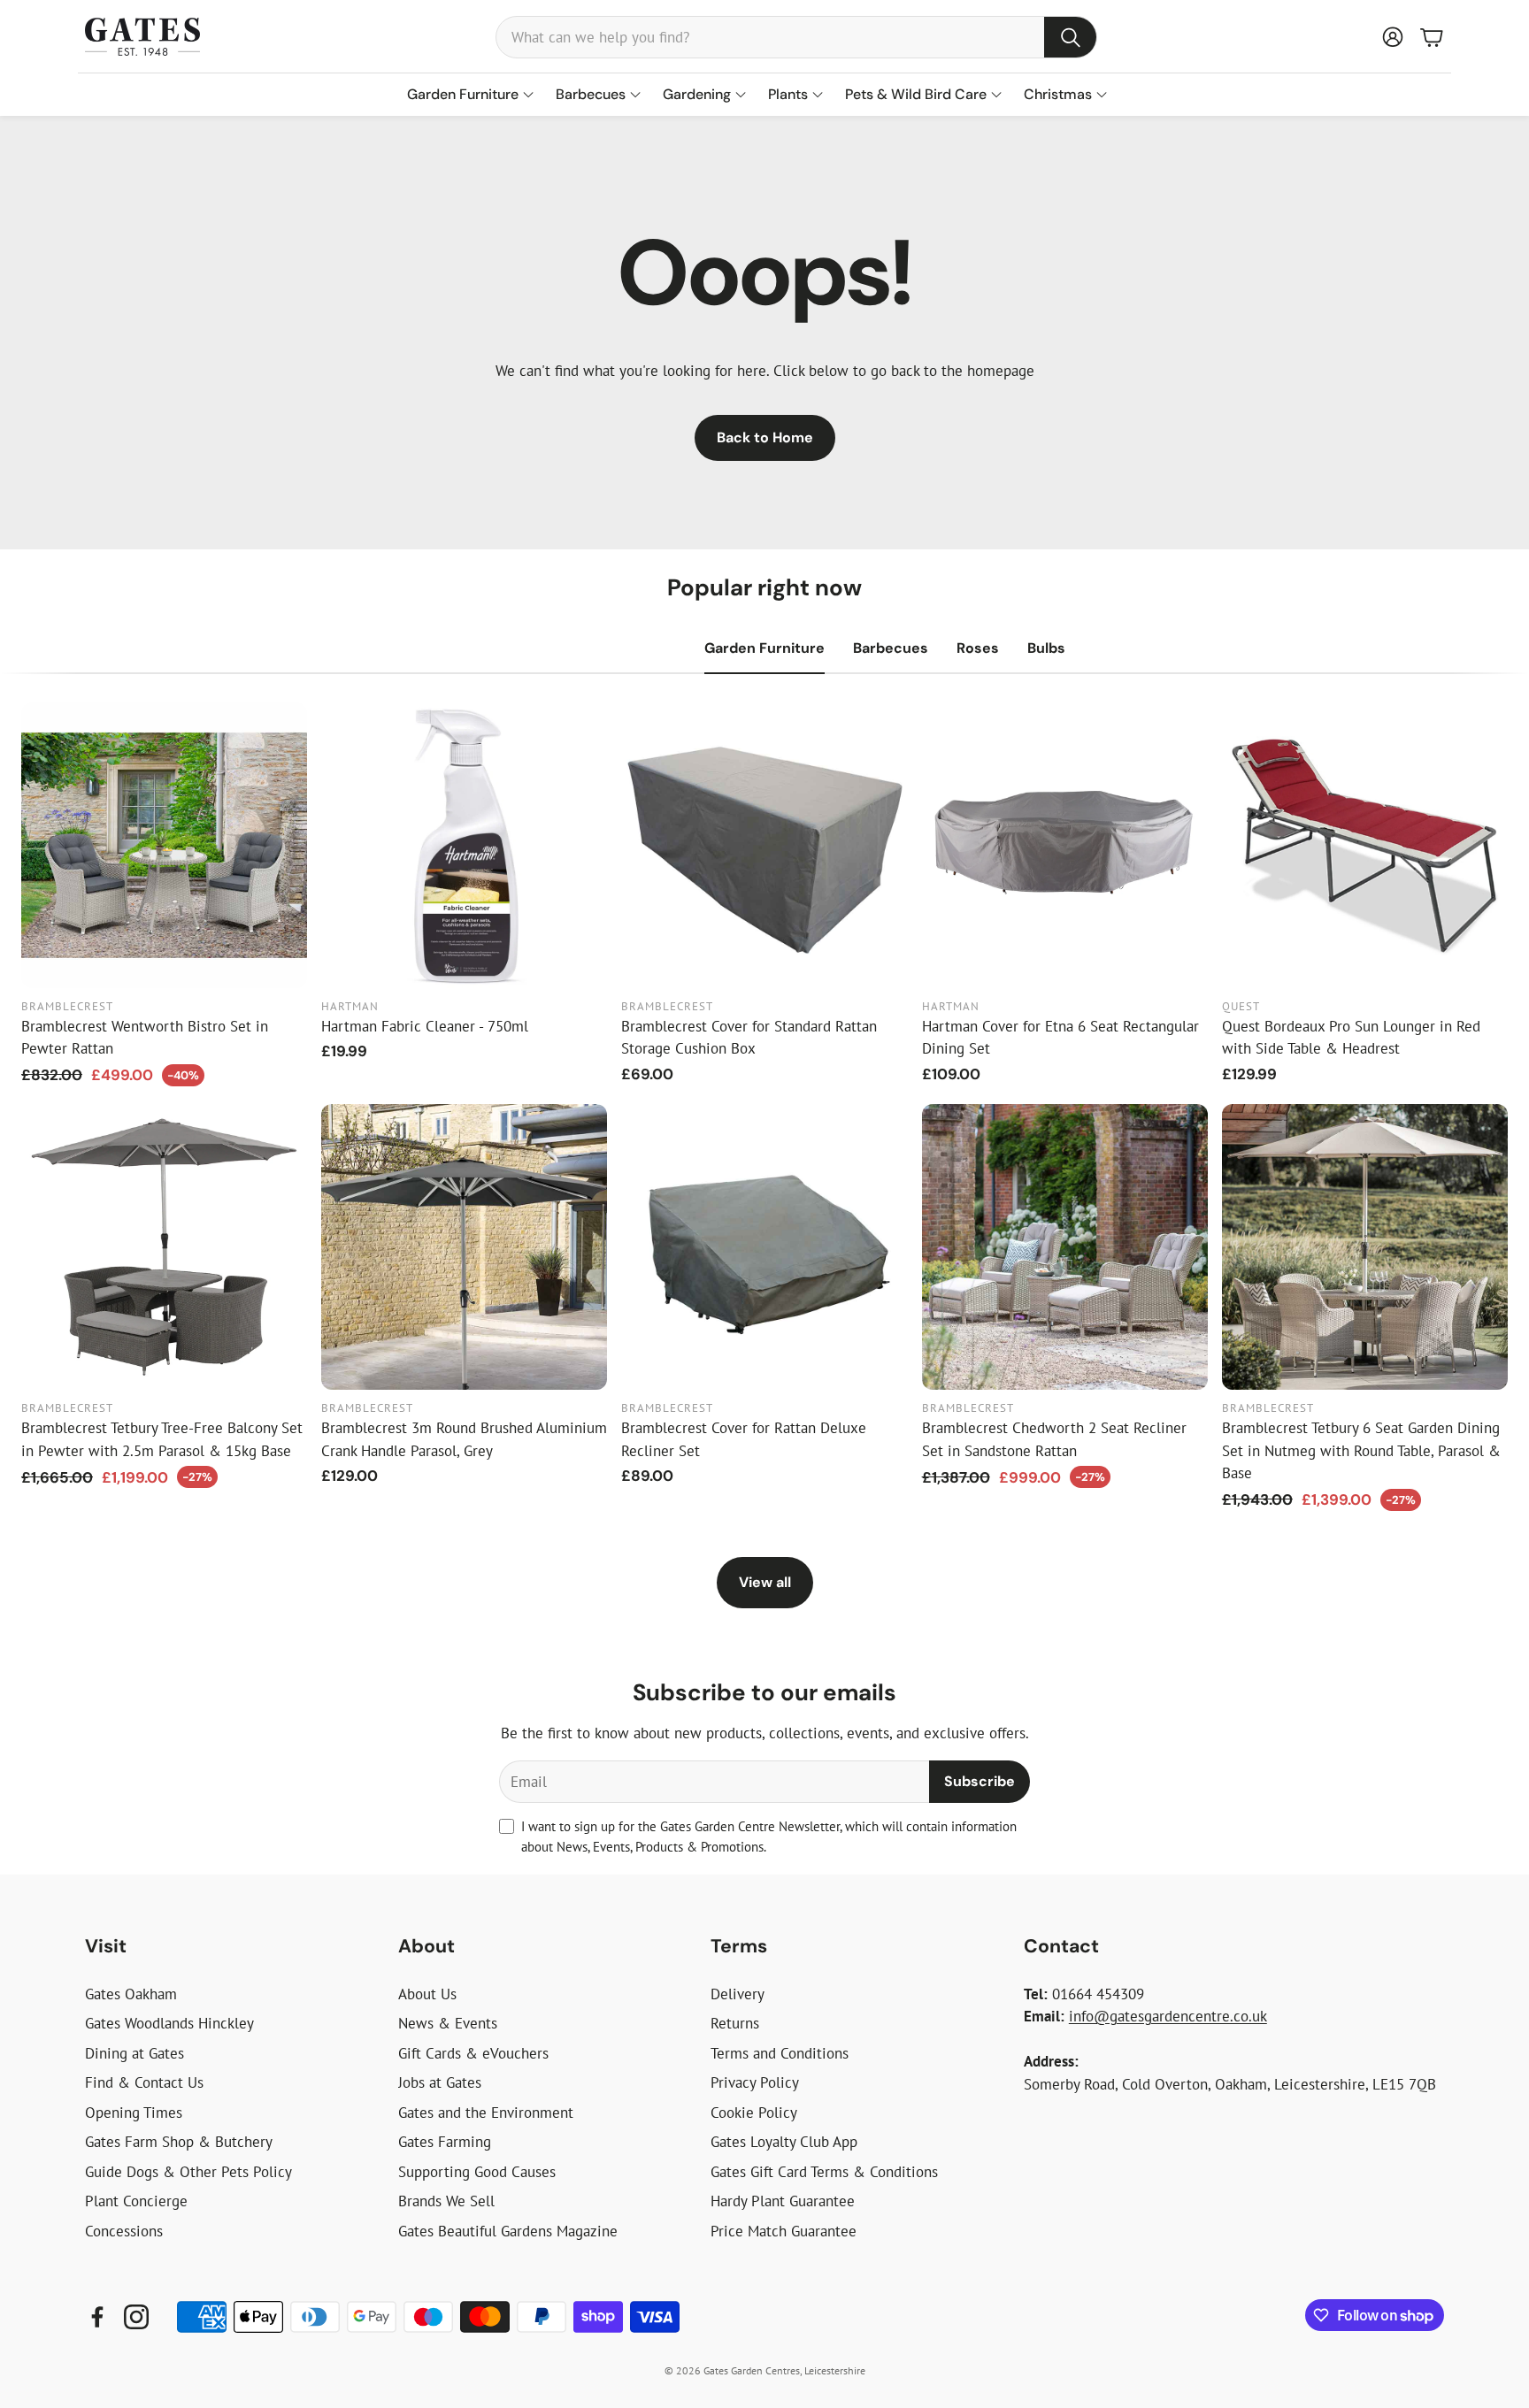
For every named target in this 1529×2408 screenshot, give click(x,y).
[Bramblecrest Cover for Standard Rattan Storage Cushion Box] (764, 845)
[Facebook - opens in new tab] (97, 2317)
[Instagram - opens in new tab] (136, 2317)
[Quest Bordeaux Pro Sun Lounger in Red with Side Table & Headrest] (1365, 845)
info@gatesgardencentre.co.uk (1168, 2016)
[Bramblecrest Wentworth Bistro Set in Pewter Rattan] (164, 845)
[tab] (764, 648)
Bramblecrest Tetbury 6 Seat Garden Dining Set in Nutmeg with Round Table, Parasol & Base (1361, 1450)
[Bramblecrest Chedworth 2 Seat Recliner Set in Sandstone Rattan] (1065, 1247)
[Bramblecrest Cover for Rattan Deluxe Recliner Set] (764, 1247)
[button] (796, 37)
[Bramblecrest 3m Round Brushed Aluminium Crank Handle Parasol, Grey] (464, 1247)
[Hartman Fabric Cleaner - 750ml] (464, 845)
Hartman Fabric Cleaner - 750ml (425, 1026)
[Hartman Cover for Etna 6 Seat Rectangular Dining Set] (1065, 845)
